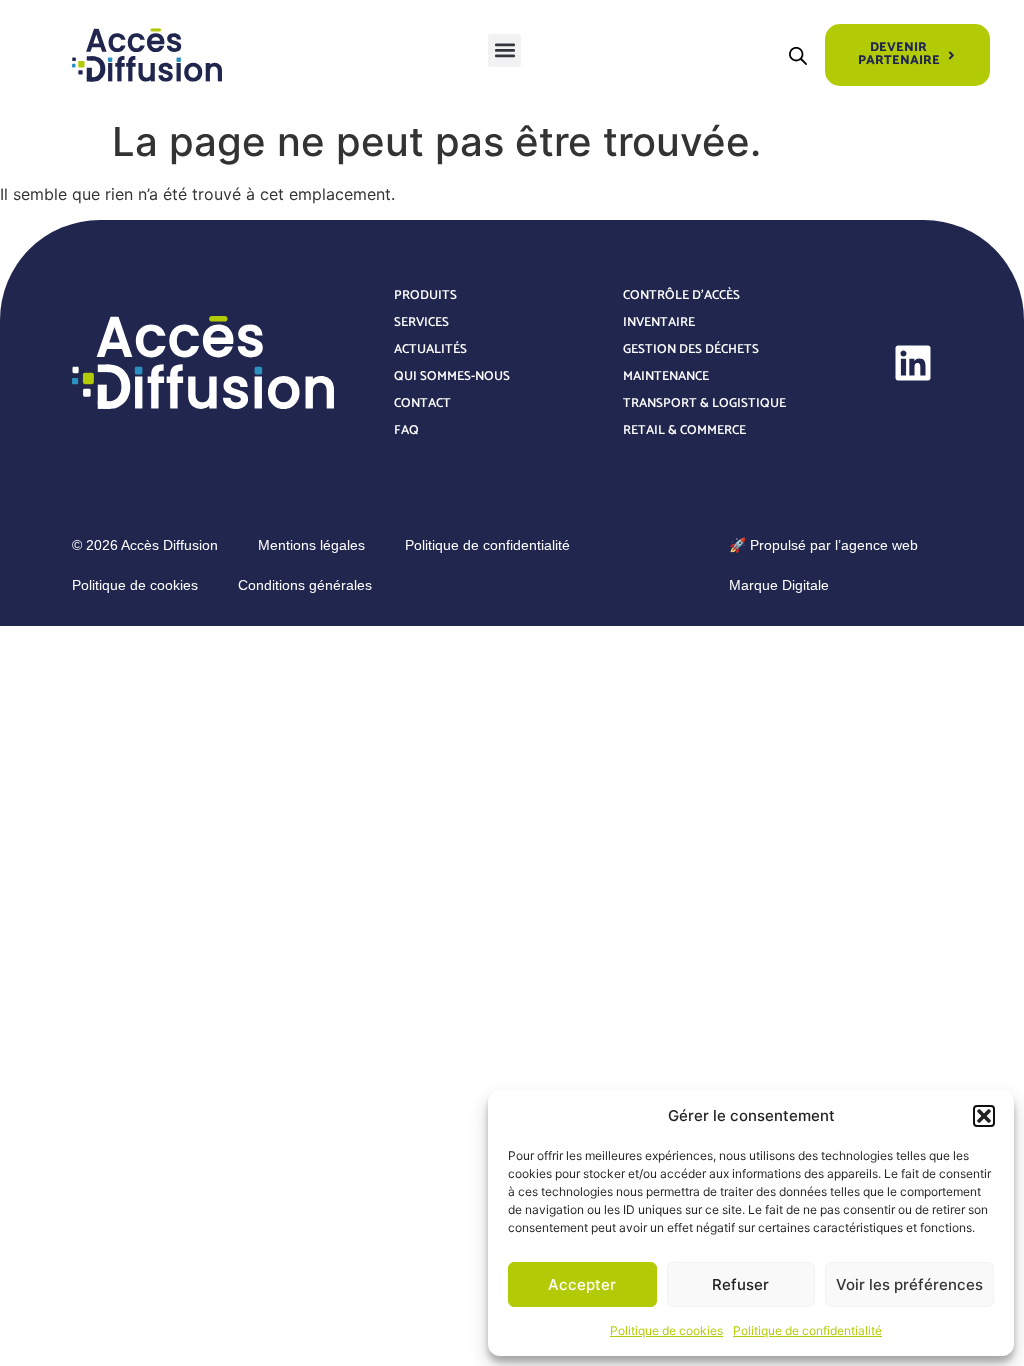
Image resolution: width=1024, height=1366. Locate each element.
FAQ (406, 430)
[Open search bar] (798, 55)
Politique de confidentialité (807, 1330)
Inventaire (659, 322)
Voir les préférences (909, 1284)
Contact (422, 403)
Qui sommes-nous (452, 376)
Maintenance (666, 376)
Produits (425, 295)
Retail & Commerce (684, 430)
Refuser (740, 1284)
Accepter (582, 1284)
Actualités (430, 349)
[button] (984, 1116)
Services (421, 322)
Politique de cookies (666, 1330)
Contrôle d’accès (681, 295)
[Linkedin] (913, 363)
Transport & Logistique (704, 403)
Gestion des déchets (691, 349)
